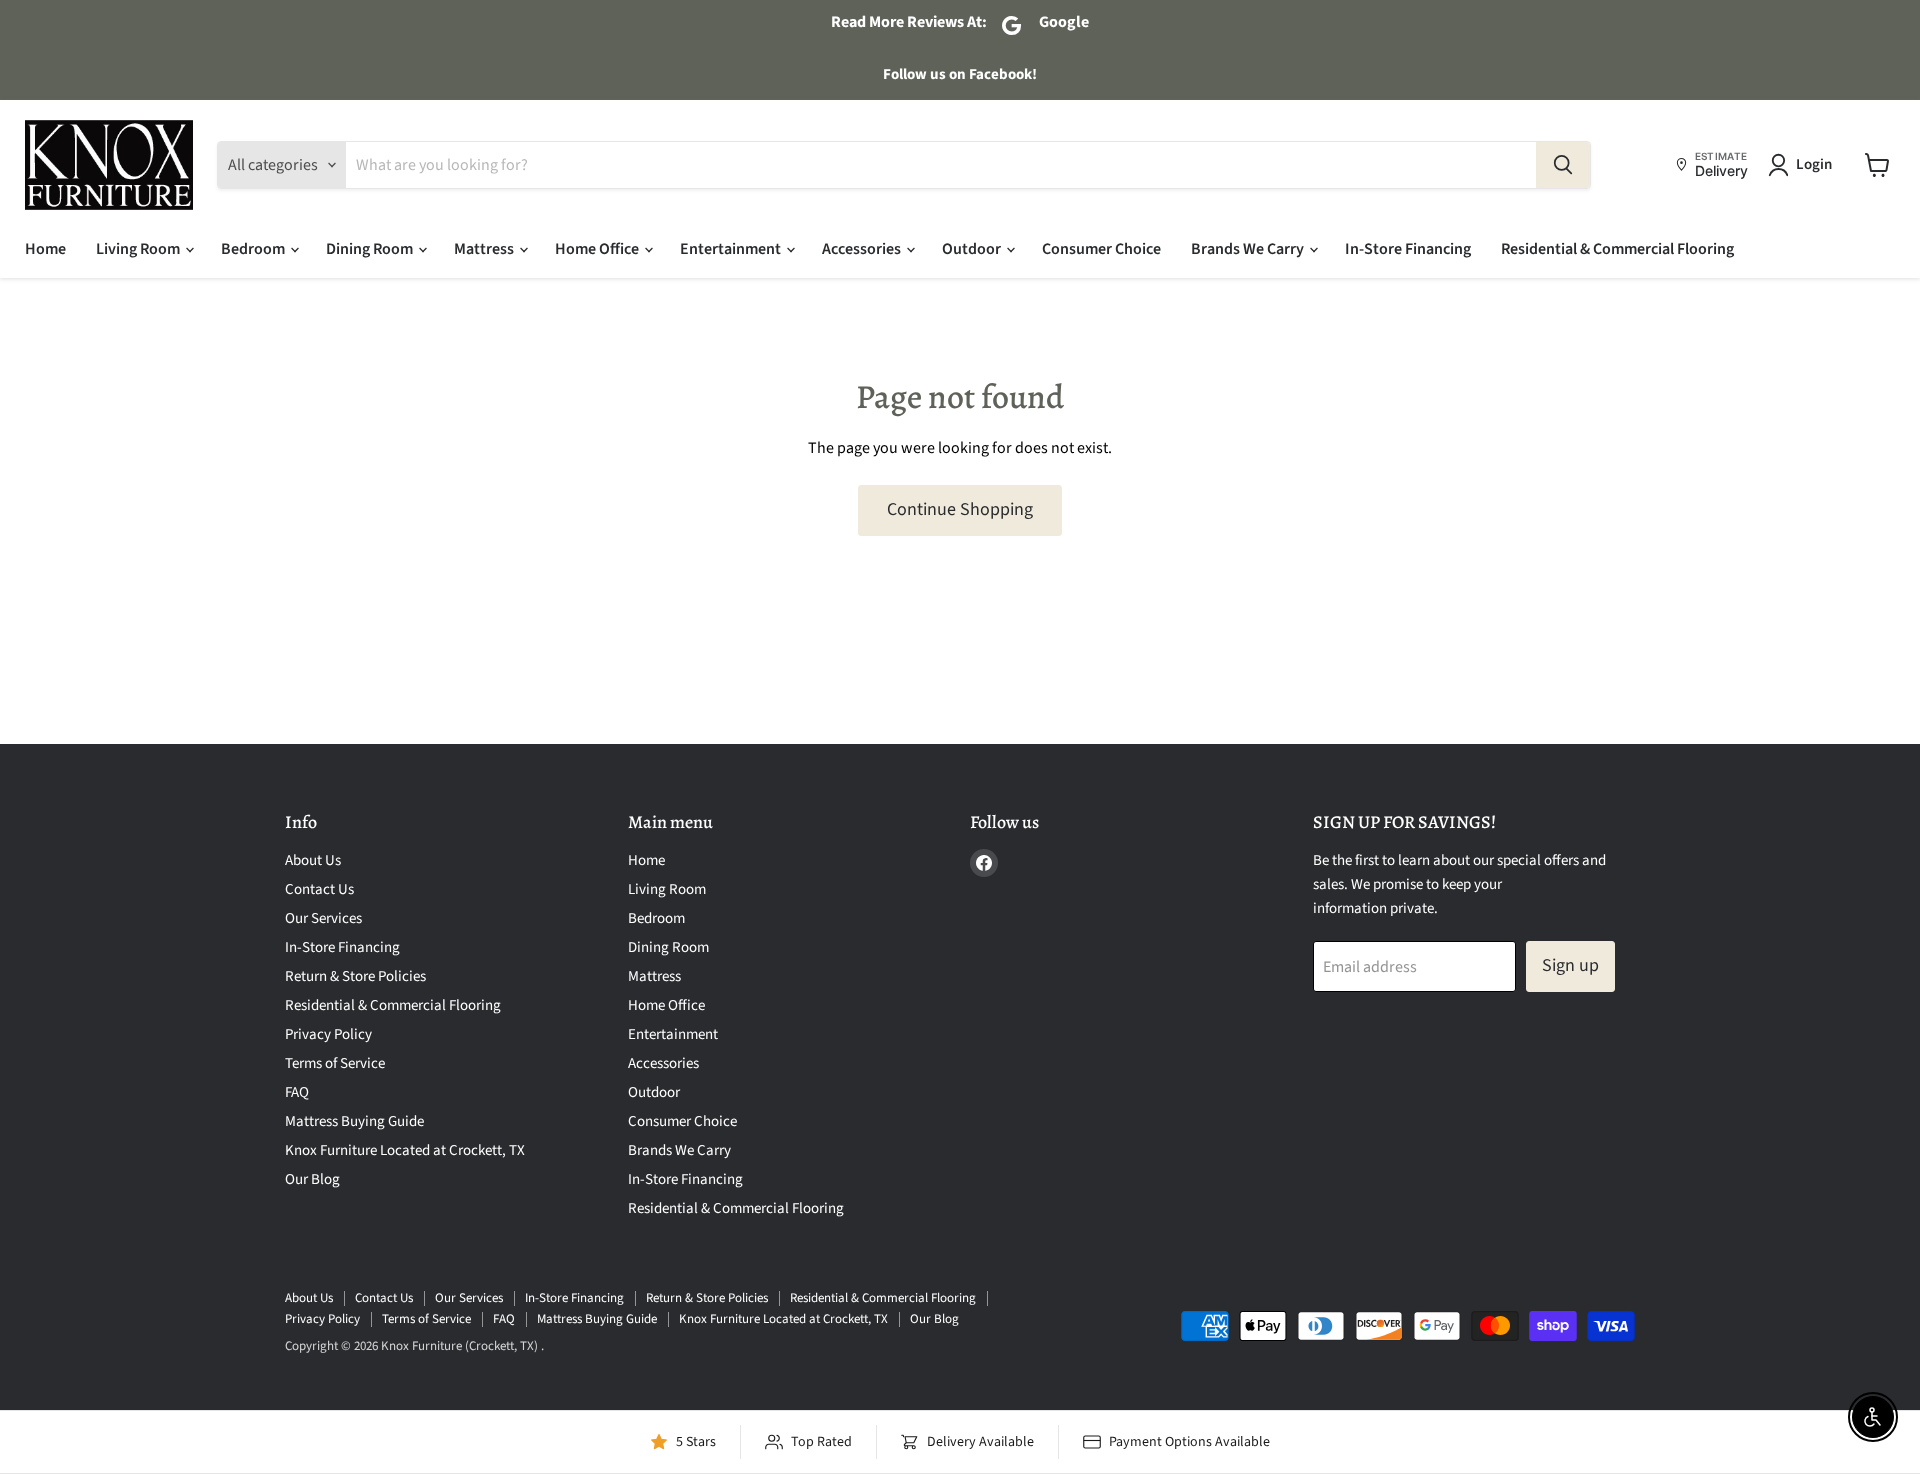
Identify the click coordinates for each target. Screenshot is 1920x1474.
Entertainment (732, 249)
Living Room (139, 249)
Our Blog (312, 1179)
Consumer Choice (1101, 249)
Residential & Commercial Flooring (1617, 249)
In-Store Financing (1408, 249)
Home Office (598, 249)
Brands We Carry (1249, 249)
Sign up (1570, 965)
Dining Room (371, 249)
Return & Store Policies (355, 976)
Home (45, 249)
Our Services (323, 918)
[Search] (1563, 165)
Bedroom (254, 249)
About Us (313, 860)
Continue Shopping (960, 509)
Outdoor (973, 249)
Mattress (485, 249)
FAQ (297, 1092)
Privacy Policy (328, 1034)
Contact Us (319, 889)
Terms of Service (335, 1063)
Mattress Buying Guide (354, 1121)
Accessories (863, 249)
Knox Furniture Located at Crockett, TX (405, 1150)
